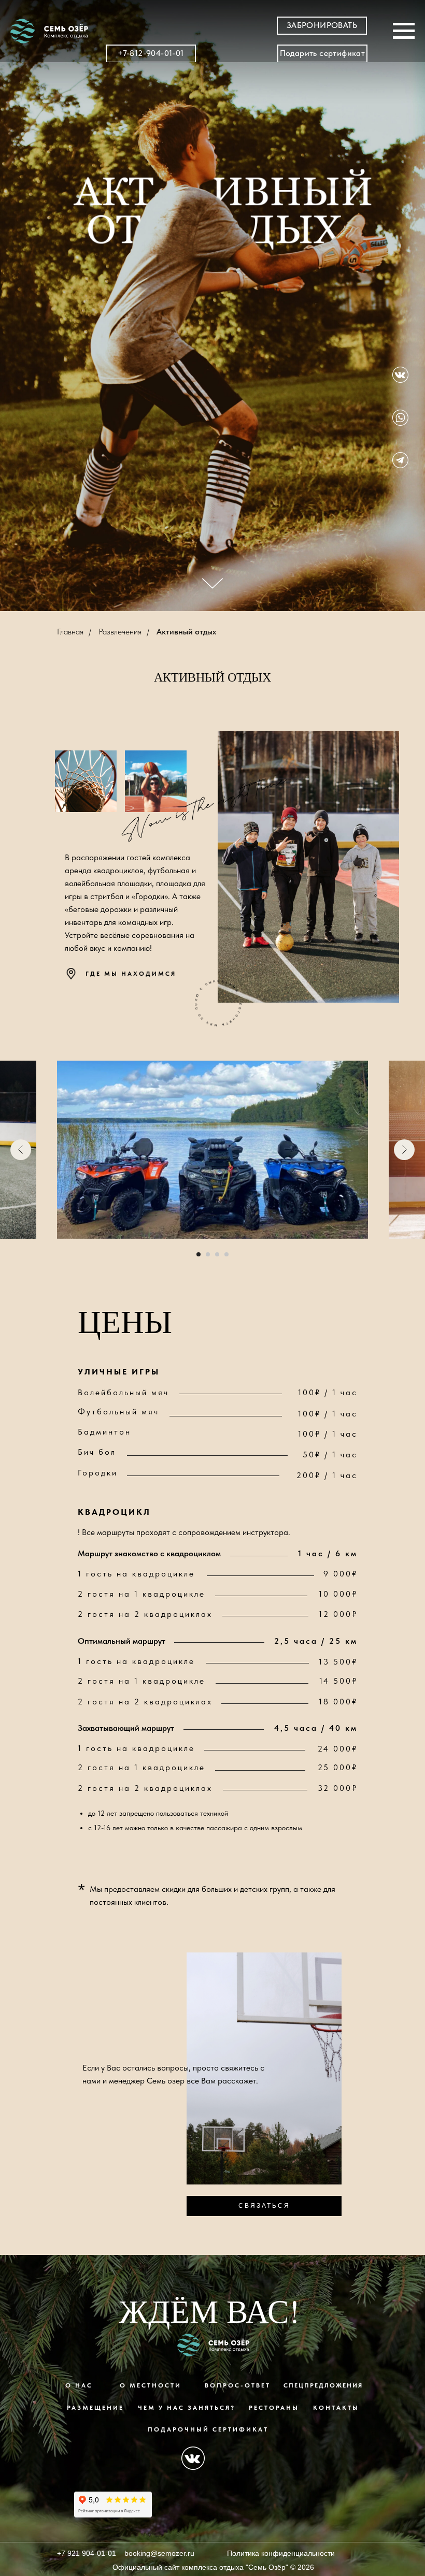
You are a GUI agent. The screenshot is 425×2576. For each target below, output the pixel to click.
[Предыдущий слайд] (21, 1150)
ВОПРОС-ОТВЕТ (238, 2385)
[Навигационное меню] (404, 31)
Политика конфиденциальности (281, 2553)
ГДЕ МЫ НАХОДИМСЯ (131, 974)
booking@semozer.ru (159, 2553)
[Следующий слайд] (404, 1150)
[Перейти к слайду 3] (217, 1254)
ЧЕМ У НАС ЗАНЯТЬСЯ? (187, 2408)
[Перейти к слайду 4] (226, 1254)
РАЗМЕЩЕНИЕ (95, 2408)
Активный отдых (186, 632)
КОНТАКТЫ (336, 2408)
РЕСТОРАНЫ (274, 2408)
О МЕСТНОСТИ (151, 2385)
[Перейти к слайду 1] (199, 1254)
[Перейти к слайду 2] (208, 1254)
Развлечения (120, 632)
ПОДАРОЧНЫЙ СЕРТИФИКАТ (208, 2429)
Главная (70, 632)
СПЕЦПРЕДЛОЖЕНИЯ (323, 2385)
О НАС (79, 2385)
